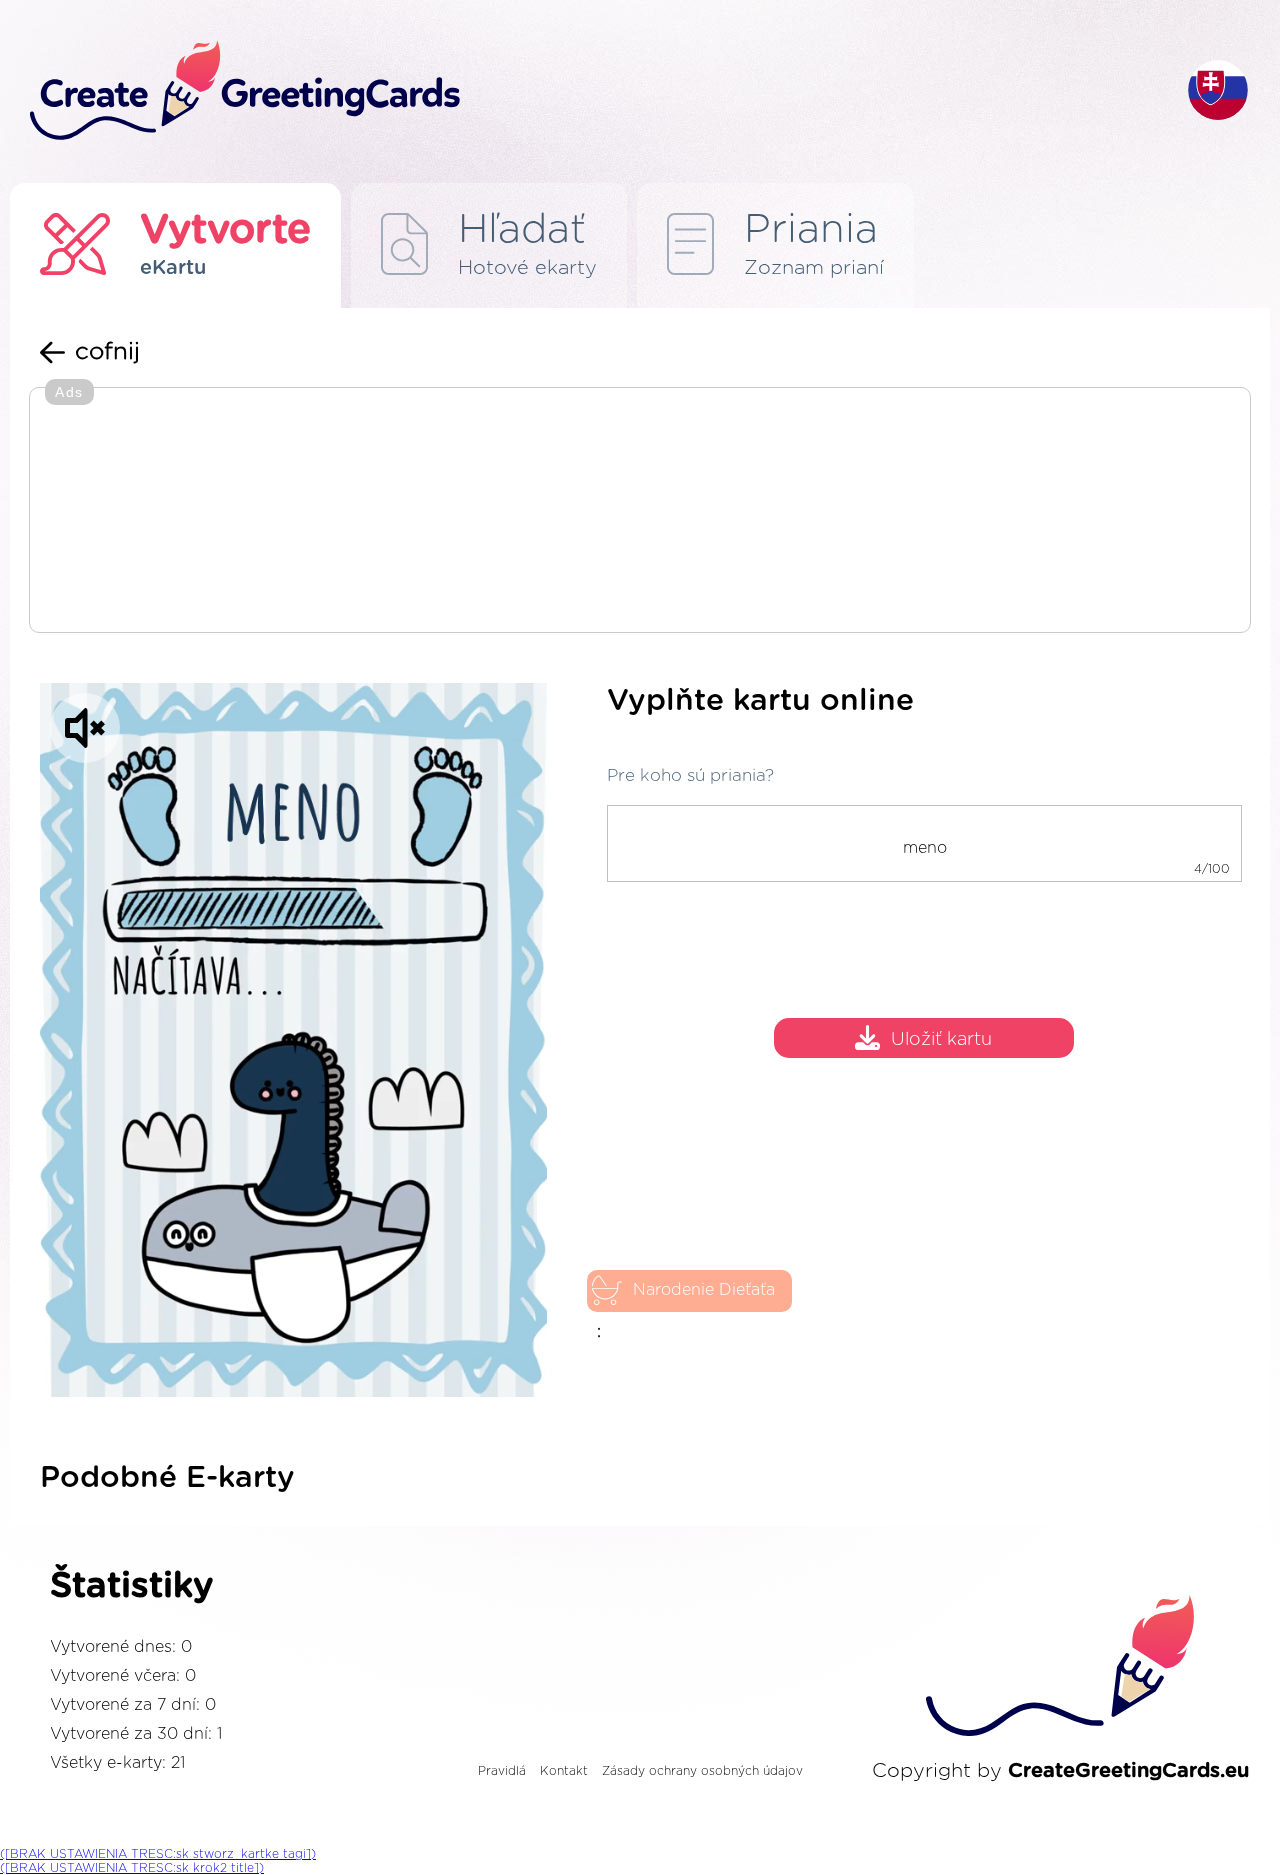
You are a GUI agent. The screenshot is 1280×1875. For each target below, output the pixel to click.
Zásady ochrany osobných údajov (702, 1771)
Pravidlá (502, 1771)
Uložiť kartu (941, 1040)
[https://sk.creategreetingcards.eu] (593, 91)
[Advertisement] (640, 512)
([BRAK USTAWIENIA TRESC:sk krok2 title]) (132, 1868)
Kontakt (564, 1771)
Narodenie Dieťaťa (704, 1290)
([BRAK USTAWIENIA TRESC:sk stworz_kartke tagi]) (158, 1854)
